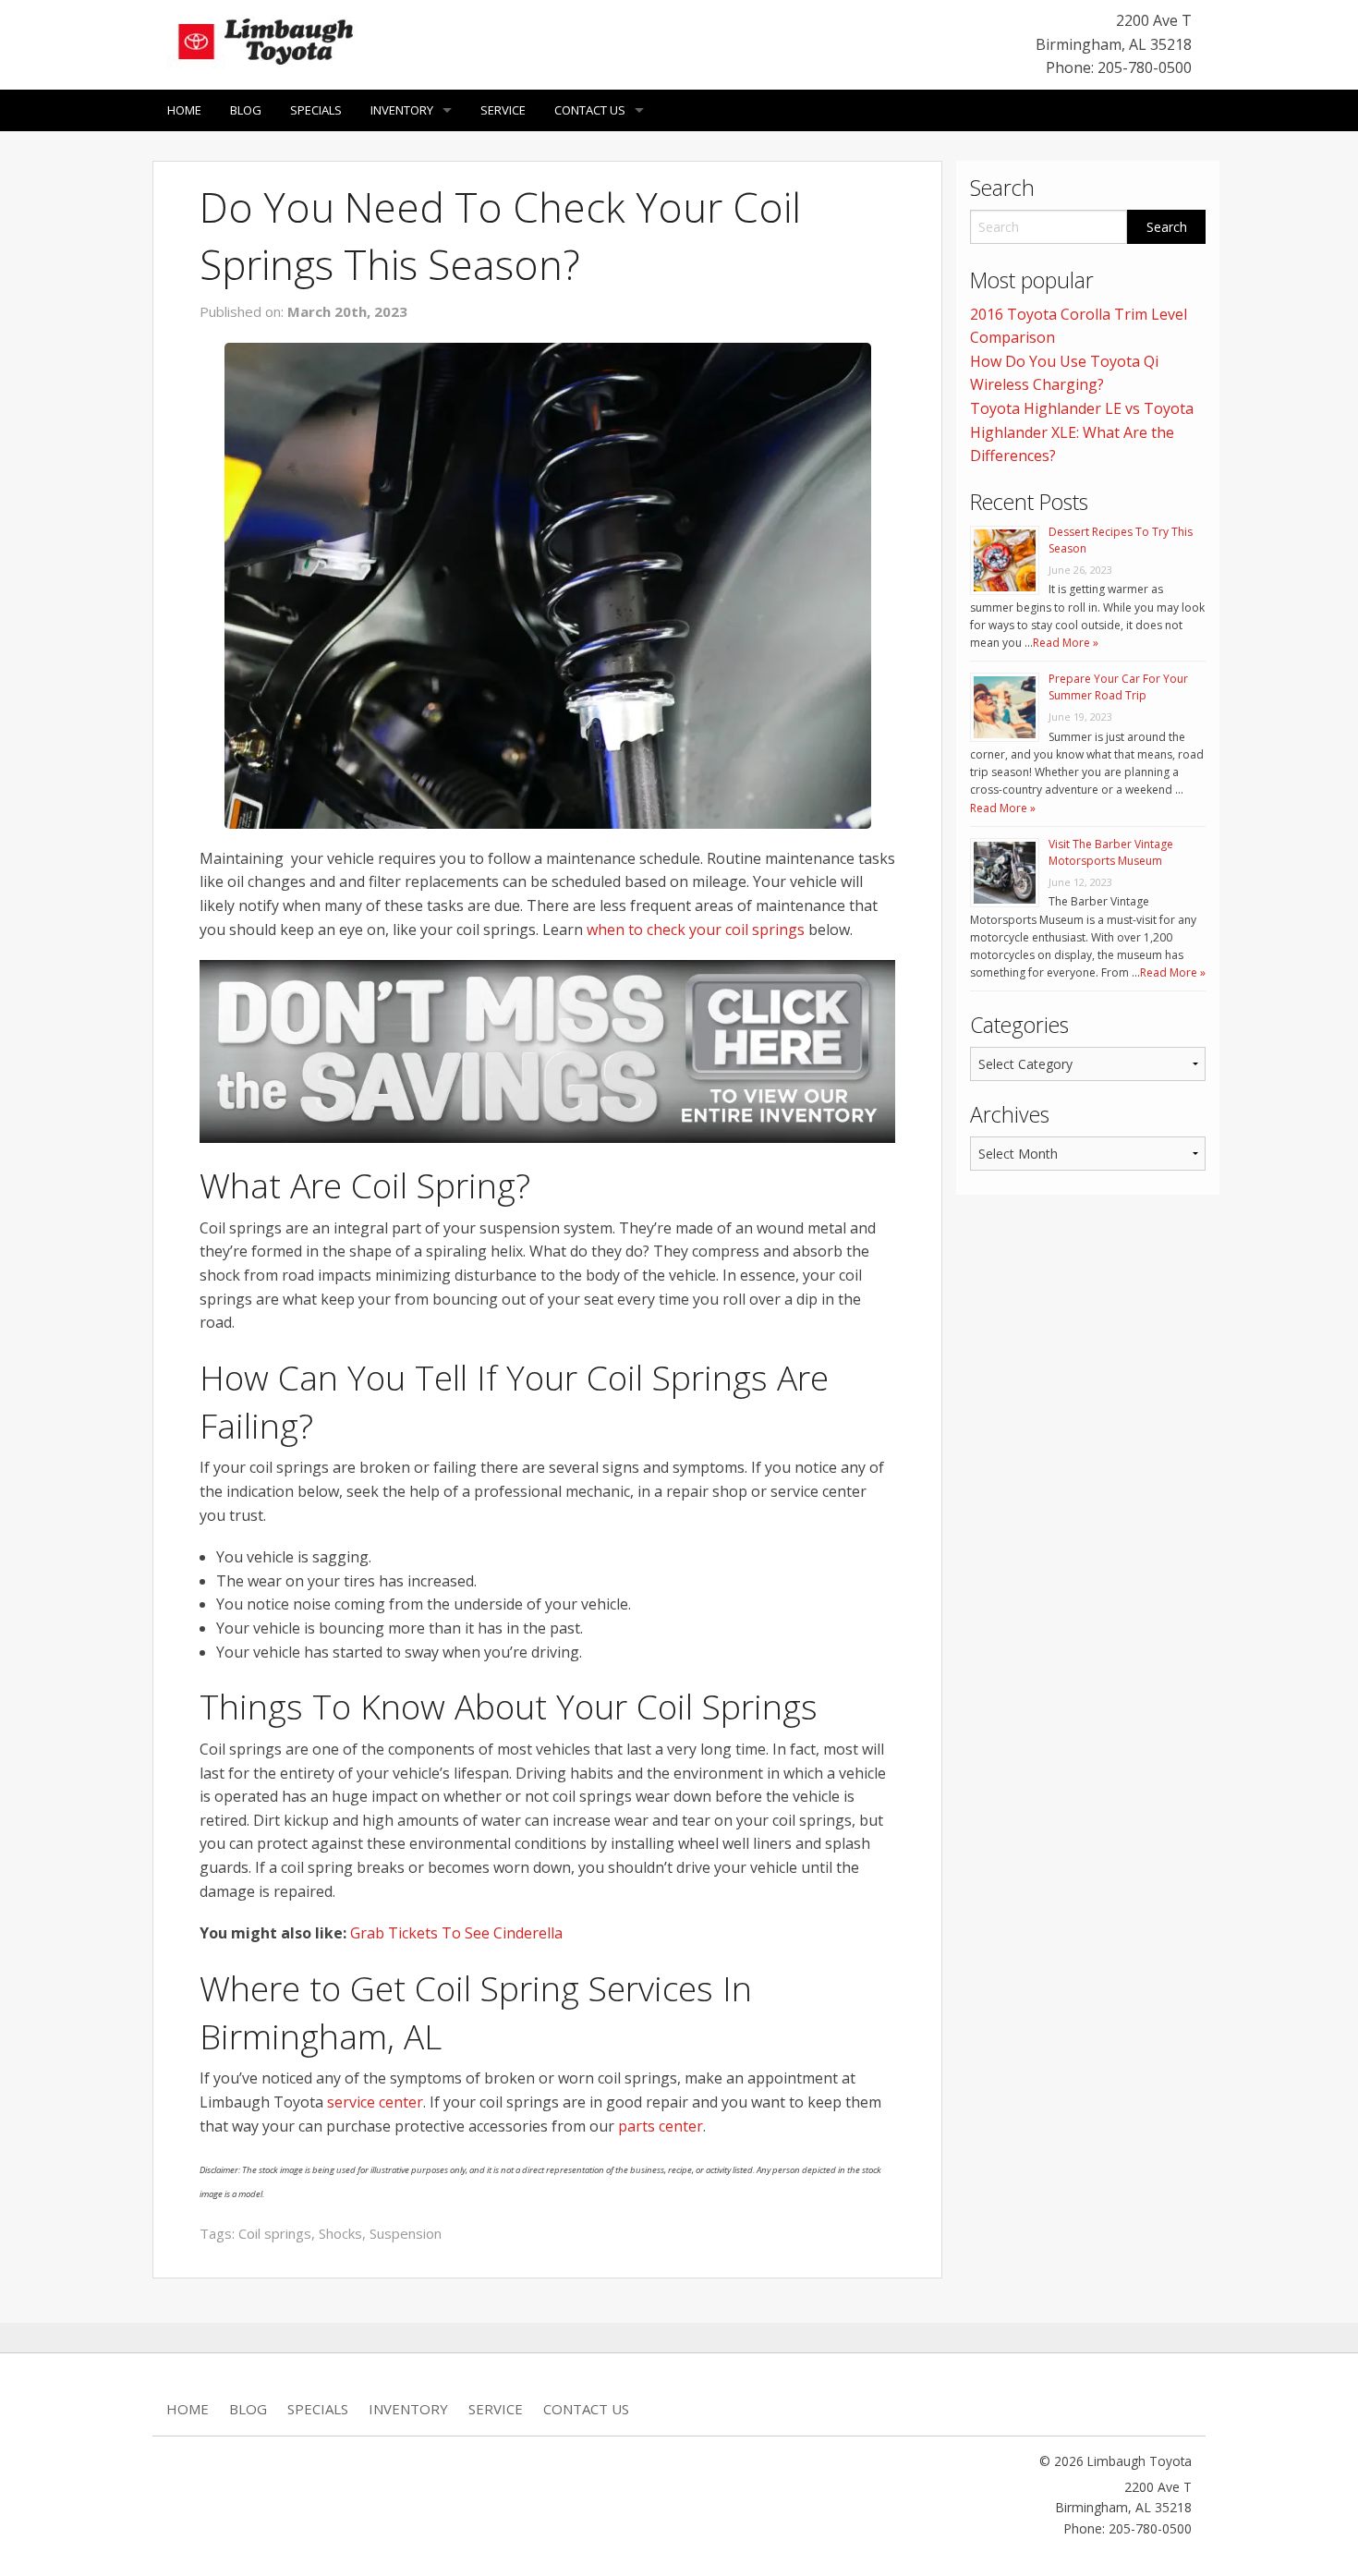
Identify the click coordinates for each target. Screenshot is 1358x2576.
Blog (246, 110)
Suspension (406, 2233)
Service (503, 110)
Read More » (1066, 643)
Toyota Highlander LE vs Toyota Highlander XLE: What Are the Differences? (1082, 432)
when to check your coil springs (696, 930)
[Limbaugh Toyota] (263, 38)
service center (375, 2102)
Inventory (402, 110)
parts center (661, 2126)
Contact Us (590, 110)
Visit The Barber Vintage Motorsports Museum (1111, 852)
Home (184, 110)
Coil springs (275, 2233)
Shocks (340, 2233)
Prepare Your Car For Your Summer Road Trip (1118, 687)
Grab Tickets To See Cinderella (456, 1933)
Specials (316, 110)
